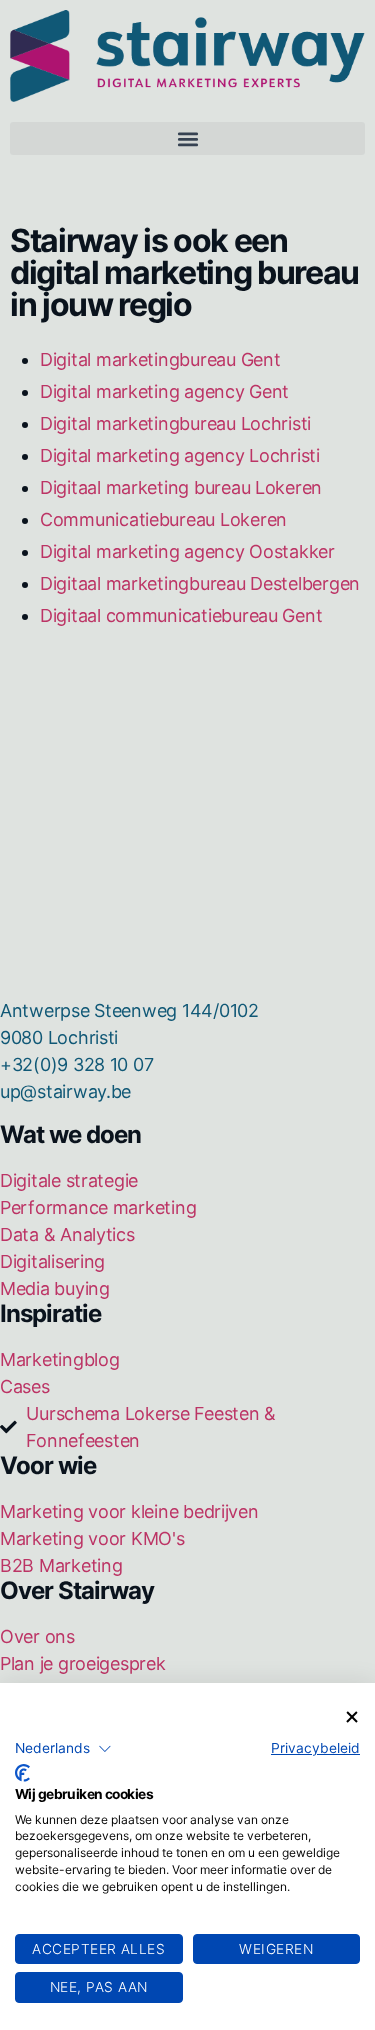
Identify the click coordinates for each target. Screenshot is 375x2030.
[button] (63, 1749)
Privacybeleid (315, 1748)
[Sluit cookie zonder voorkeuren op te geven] (352, 1717)
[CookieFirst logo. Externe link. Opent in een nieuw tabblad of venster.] (22, 1773)
